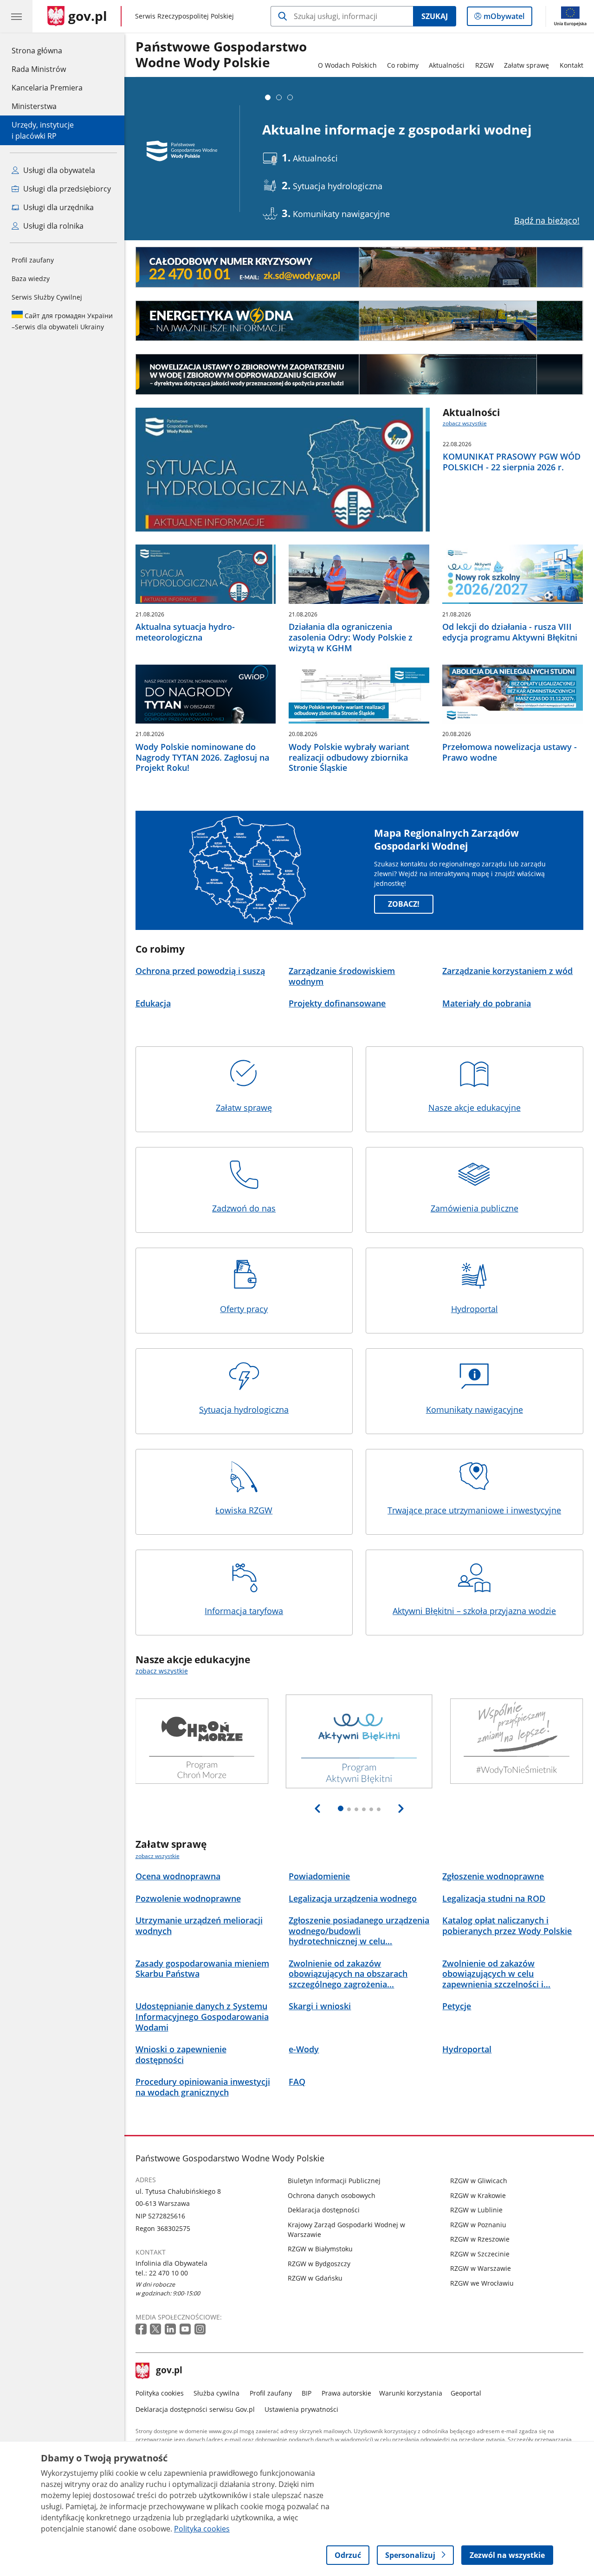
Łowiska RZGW (244, 1510)
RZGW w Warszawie (481, 2268)
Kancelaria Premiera (47, 88)
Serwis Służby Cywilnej (47, 297)
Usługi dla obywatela (58, 170)
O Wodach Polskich (347, 65)
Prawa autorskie (346, 2393)
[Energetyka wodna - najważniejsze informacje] (359, 321)
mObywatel (504, 18)
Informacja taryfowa (244, 1611)
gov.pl (169, 2371)
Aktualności (447, 65)
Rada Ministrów (39, 69)
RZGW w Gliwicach (479, 2181)
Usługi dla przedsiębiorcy (66, 189)
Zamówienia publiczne (475, 1208)
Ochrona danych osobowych (332, 2195)
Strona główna (47, 50)
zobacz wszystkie (465, 423)
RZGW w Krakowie (478, 2195)
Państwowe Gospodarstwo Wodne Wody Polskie (221, 55)
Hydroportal (475, 1309)
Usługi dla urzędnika (58, 207)
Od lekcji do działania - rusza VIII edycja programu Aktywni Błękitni (510, 632)
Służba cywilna (216, 2393)
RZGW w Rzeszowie (480, 2239)
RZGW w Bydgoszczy (319, 2264)
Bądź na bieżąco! (547, 220)
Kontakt (571, 65)
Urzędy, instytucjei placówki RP (43, 130)
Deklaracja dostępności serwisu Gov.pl (195, 2409)
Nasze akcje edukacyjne (475, 1108)
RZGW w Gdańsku (315, 2278)
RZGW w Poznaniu (478, 2225)
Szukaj (435, 16)
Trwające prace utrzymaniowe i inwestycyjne (474, 1510)
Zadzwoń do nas (244, 1208)
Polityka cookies (160, 2393)
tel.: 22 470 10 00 (162, 2273)
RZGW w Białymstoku (320, 2249)
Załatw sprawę (526, 65)
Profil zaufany (33, 260)
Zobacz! (404, 904)
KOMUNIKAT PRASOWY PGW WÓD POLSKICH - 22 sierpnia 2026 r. (512, 462)
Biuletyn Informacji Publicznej (334, 2181)
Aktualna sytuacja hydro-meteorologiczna (185, 632)
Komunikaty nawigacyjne (475, 1410)
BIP (307, 2393)
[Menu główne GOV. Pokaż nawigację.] (16, 16)
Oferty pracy (244, 1309)
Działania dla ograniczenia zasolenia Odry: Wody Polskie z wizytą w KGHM (351, 637)
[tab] (268, 97)
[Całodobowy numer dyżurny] (359, 267)
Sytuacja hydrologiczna (244, 1410)
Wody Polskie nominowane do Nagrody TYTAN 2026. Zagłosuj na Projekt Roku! (202, 757)
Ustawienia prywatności (301, 2409)
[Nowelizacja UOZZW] (359, 374)
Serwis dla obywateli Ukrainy (62, 321)
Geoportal (466, 2393)
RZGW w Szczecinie (480, 2254)
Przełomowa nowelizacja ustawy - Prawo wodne (510, 752)
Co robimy (403, 65)
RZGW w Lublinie (476, 2210)
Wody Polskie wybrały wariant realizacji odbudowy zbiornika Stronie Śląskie (349, 757)
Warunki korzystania (411, 2393)
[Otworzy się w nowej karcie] (142, 2329)
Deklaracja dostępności (324, 2210)
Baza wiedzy (31, 279)
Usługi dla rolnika (52, 226)
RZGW (484, 65)
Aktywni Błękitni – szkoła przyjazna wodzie (474, 1611)
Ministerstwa (34, 106)
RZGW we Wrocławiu (482, 2283)
